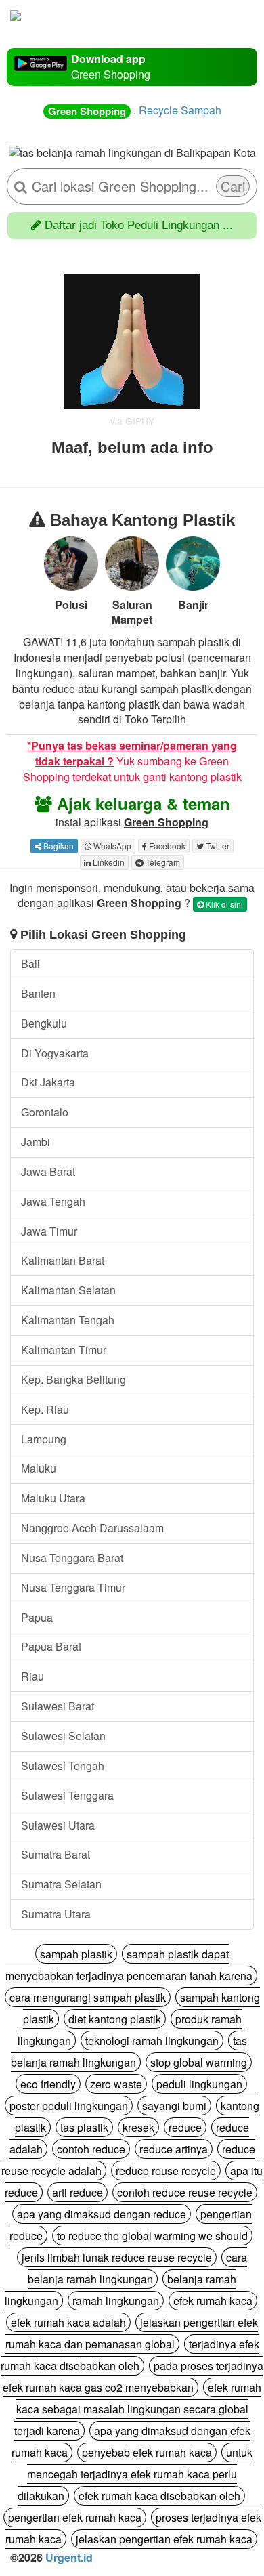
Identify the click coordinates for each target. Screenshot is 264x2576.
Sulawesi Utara (58, 1825)
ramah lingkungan (116, 2301)
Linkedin (108, 862)
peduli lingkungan (199, 2084)
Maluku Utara (53, 1498)
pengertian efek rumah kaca (75, 2517)
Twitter (217, 846)
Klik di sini (223, 904)
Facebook (166, 846)
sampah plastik (76, 1954)
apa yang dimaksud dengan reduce (102, 2214)
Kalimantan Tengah (68, 1320)
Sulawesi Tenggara (67, 1795)
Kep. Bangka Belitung (73, 1379)
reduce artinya (174, 2149)
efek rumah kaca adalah (68, 2322)
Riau (32, 1676)
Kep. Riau (45, 1409)
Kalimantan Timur (64, 1350)
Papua (37, 1617)
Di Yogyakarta (55, 1053)
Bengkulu (44, 1023)
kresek (138, 2127)
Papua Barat (51, 1646)
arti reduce (78, 2192)
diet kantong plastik (115, 2019)
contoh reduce (91, 2149)
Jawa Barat (48, 1171)
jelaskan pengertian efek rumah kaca (164, 2539)
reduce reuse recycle (166, 2171)
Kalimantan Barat (63, 1260)
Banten (38, 993)
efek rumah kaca (213, 2301)
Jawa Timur (49, 1231)
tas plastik (84, 2127)
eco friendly (48, 2084)
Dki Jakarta (48, 1082)
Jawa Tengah (53, 1201)
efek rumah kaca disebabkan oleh (159, 2496)
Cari (233, 186)
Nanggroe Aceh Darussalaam (92, 1528)
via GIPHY (132, 421)
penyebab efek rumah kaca (147, 2452)
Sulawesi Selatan (63, 1736)
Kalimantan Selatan (68, 1290)
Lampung (44, 1439)
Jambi (36, 1142)
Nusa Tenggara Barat (72, 1558)
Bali (30, 964)
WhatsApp (111, 846)
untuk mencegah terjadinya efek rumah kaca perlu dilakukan (135, 2474)
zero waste (116, 2084)
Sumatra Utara (56, 1914)
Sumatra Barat (56, 1854)
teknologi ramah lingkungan (152, 2041)
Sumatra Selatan (61, 1884)
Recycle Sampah (180, 110)
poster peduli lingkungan (69, 2106)
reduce (185, 2127)
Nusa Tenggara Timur (73, 1587)
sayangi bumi (174, 2106)
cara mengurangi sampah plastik (88, 1997)
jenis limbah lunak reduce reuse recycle (117, 2257)
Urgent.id (69, 2557)
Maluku (39, 1468)
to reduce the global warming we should (152, 2236)
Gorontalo (45, 1112)
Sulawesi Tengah (63, 1766)
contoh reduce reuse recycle (185, 2192)
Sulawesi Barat (58, 1706)
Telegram (162, 862)
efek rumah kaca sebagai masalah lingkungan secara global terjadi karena (138, 2409)
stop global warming (199, 2062)
